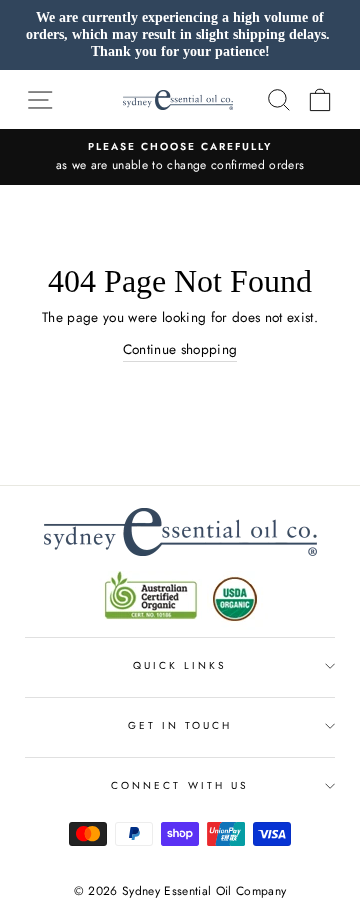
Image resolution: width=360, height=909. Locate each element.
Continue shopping (180, 349)
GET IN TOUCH (180, 725)
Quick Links (180, 665)
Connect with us (180, 785)
